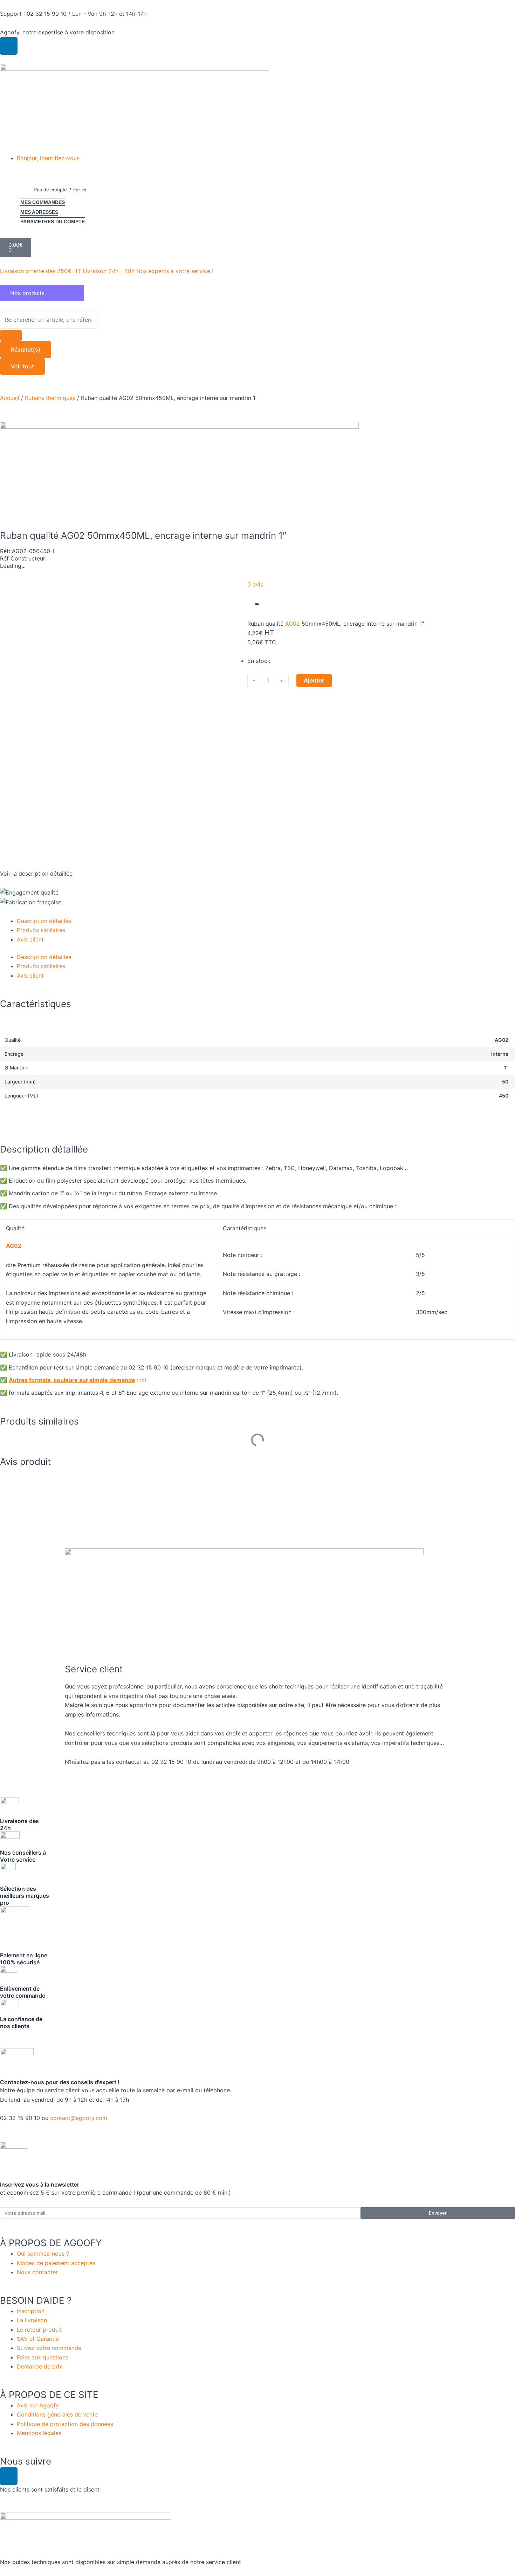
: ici (78, 1380)
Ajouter (314, 680)
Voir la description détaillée (36, 874)
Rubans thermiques (50, 398)
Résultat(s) (26, 349)
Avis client (30, 939)
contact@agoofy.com (79, 2118)
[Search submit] (11, 335)
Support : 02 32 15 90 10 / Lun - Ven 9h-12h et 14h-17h (73, 14)
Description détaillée (44, 921)
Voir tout (22, 366)
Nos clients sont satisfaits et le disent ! (51, 2489)
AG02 (293, 624)
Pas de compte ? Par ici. (61, 190)
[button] (266, 158)
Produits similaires (41, 930)
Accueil (10, 398)
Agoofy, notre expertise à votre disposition (57, 32)
